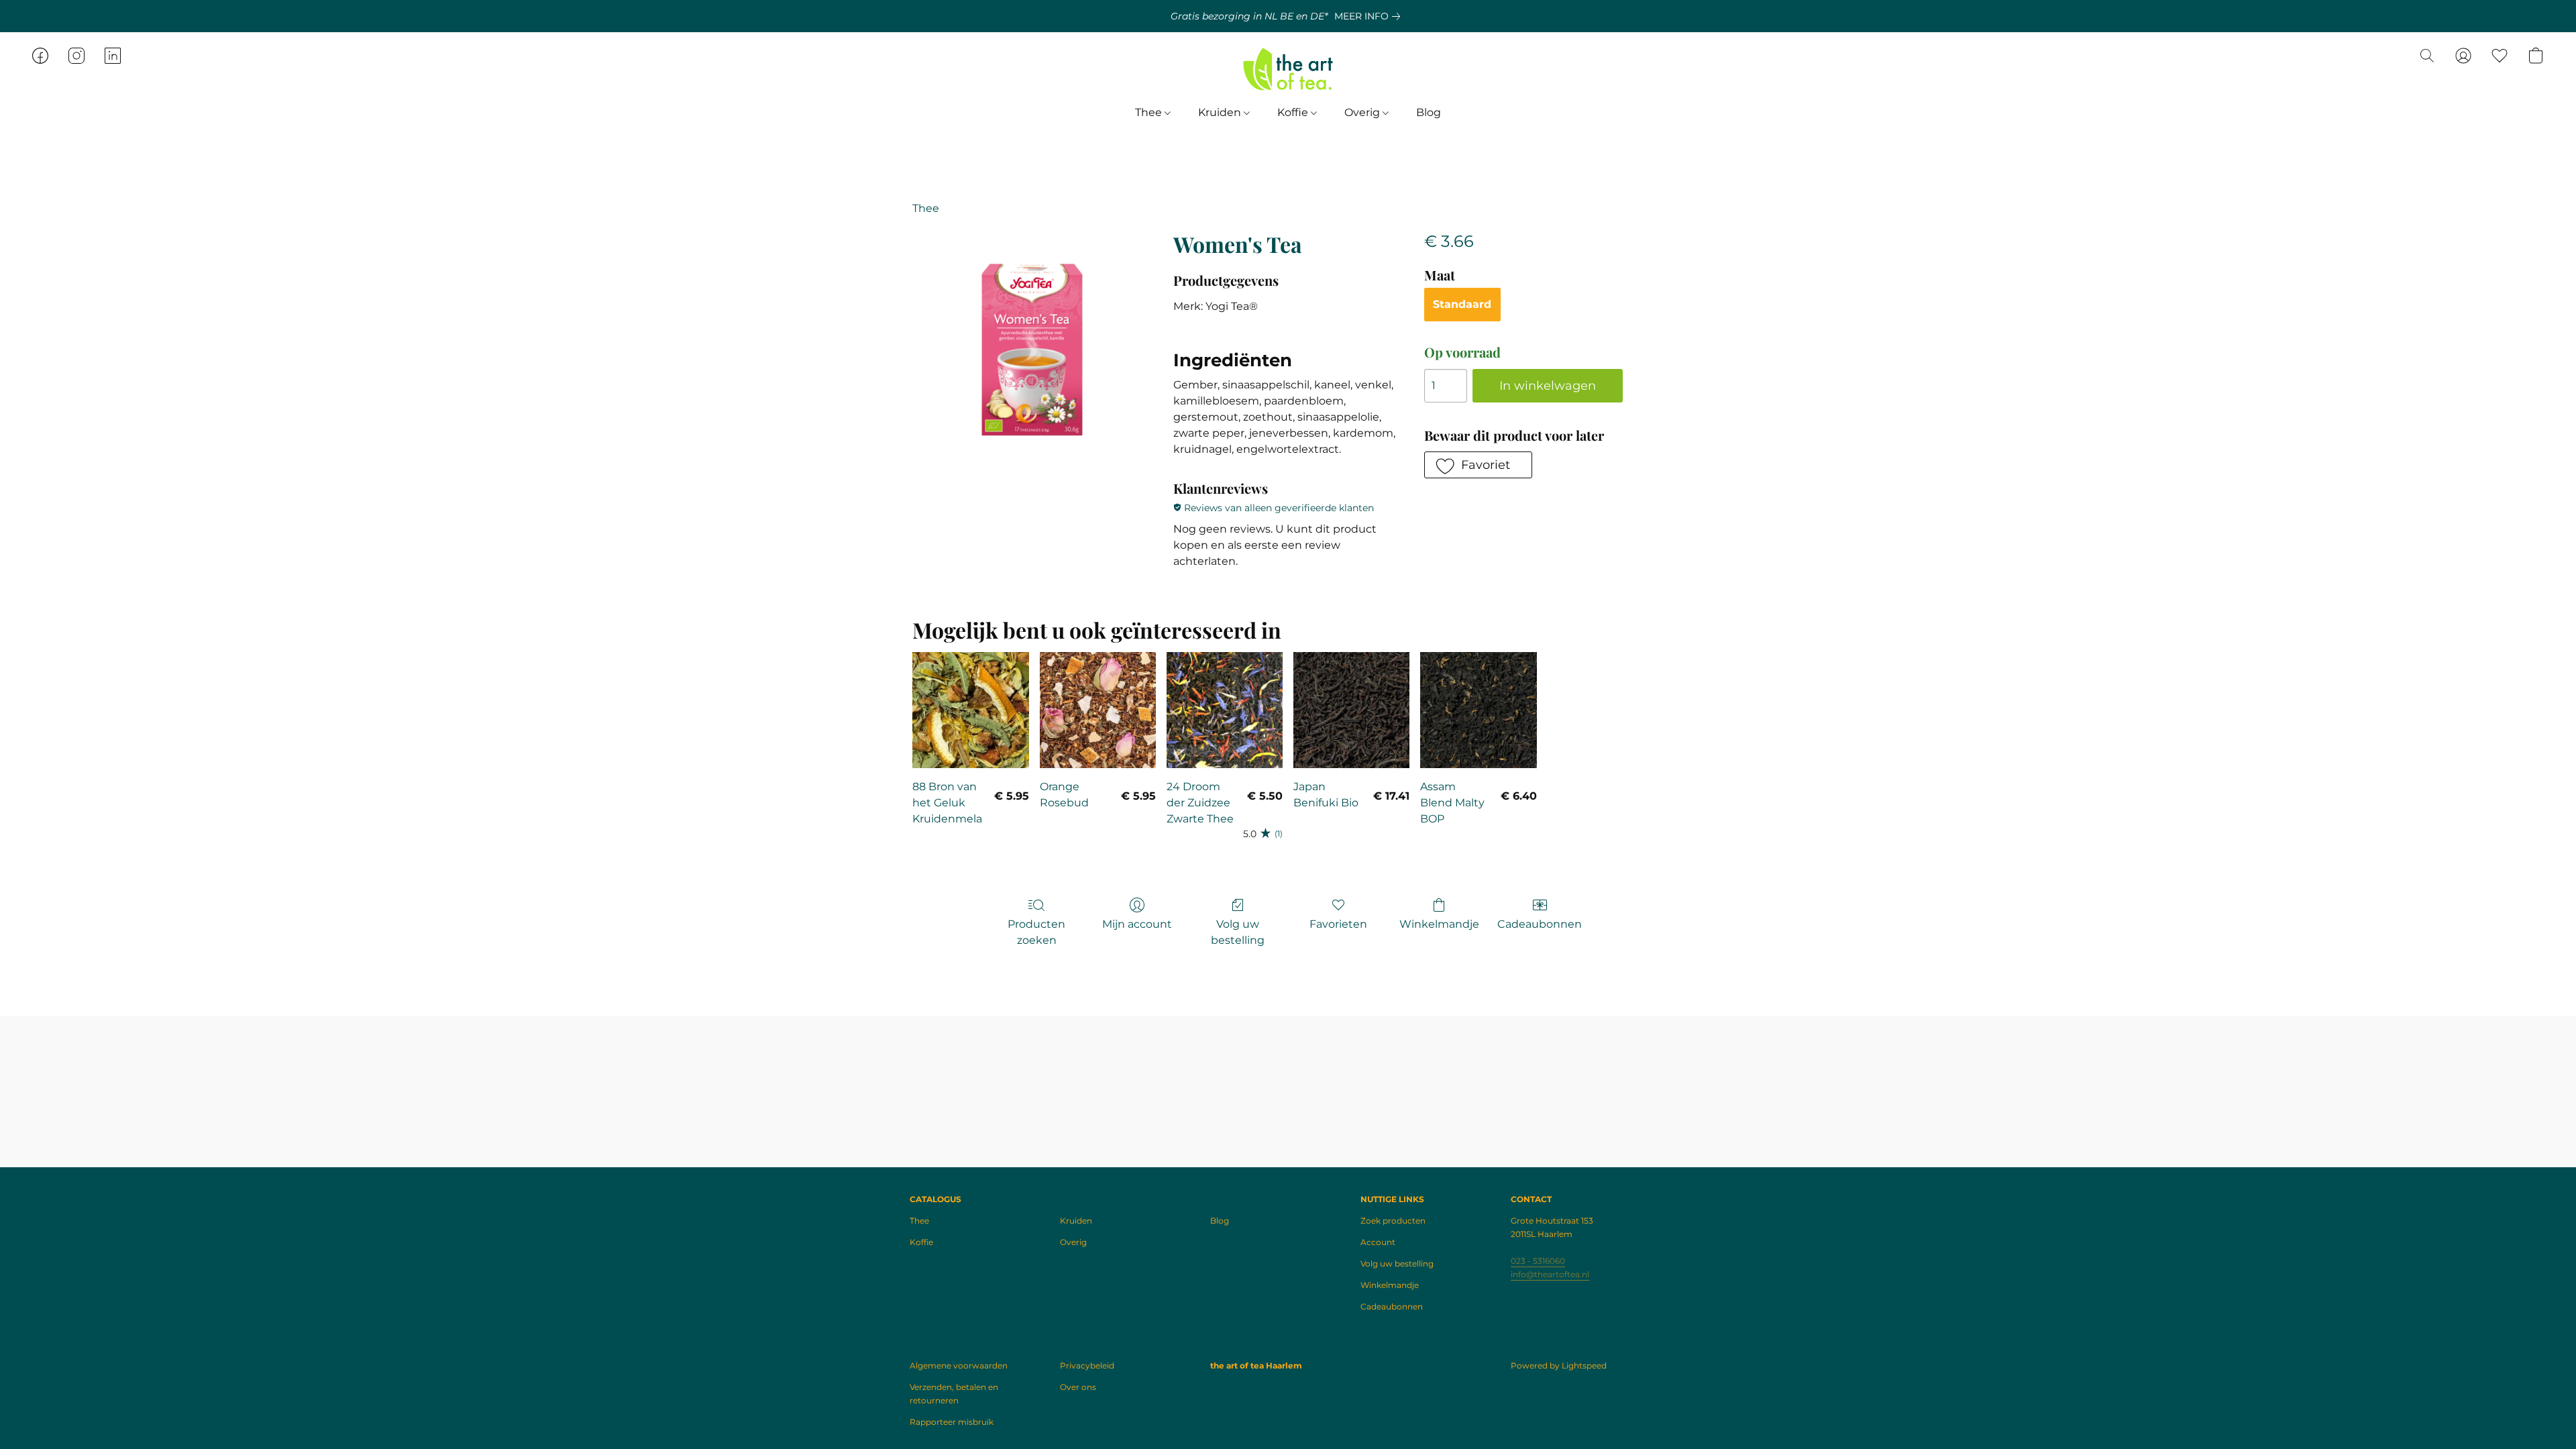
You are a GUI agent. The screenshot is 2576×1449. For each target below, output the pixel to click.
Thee (1150, 112)
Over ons (1078, 1387)
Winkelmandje (1439, 924)
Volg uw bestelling (1238, 932)
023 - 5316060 (1538, 1261)
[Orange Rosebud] (1098, 710)
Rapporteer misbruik (952, 1422)
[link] (1370, 16)
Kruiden (1221, 112)
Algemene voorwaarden (959, 1365)
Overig (1363, 112)
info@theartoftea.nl (1550, 1274)
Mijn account (1137, 924)
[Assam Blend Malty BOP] (1478, 710)
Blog (1429, 112)
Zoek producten (1393, 1221)
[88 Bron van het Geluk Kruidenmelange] (970, 710)
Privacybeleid (1087, 1365)
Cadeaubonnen (1540, 924)
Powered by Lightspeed (1559, 1365)
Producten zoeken (1036, 932)
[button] (1288, 69)
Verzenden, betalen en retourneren (954, 1394)
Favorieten (1338, 924)
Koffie (1294, 112)
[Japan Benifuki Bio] (1351, 710)
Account (1378, 1242)
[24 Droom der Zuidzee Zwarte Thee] (1225, 710)
